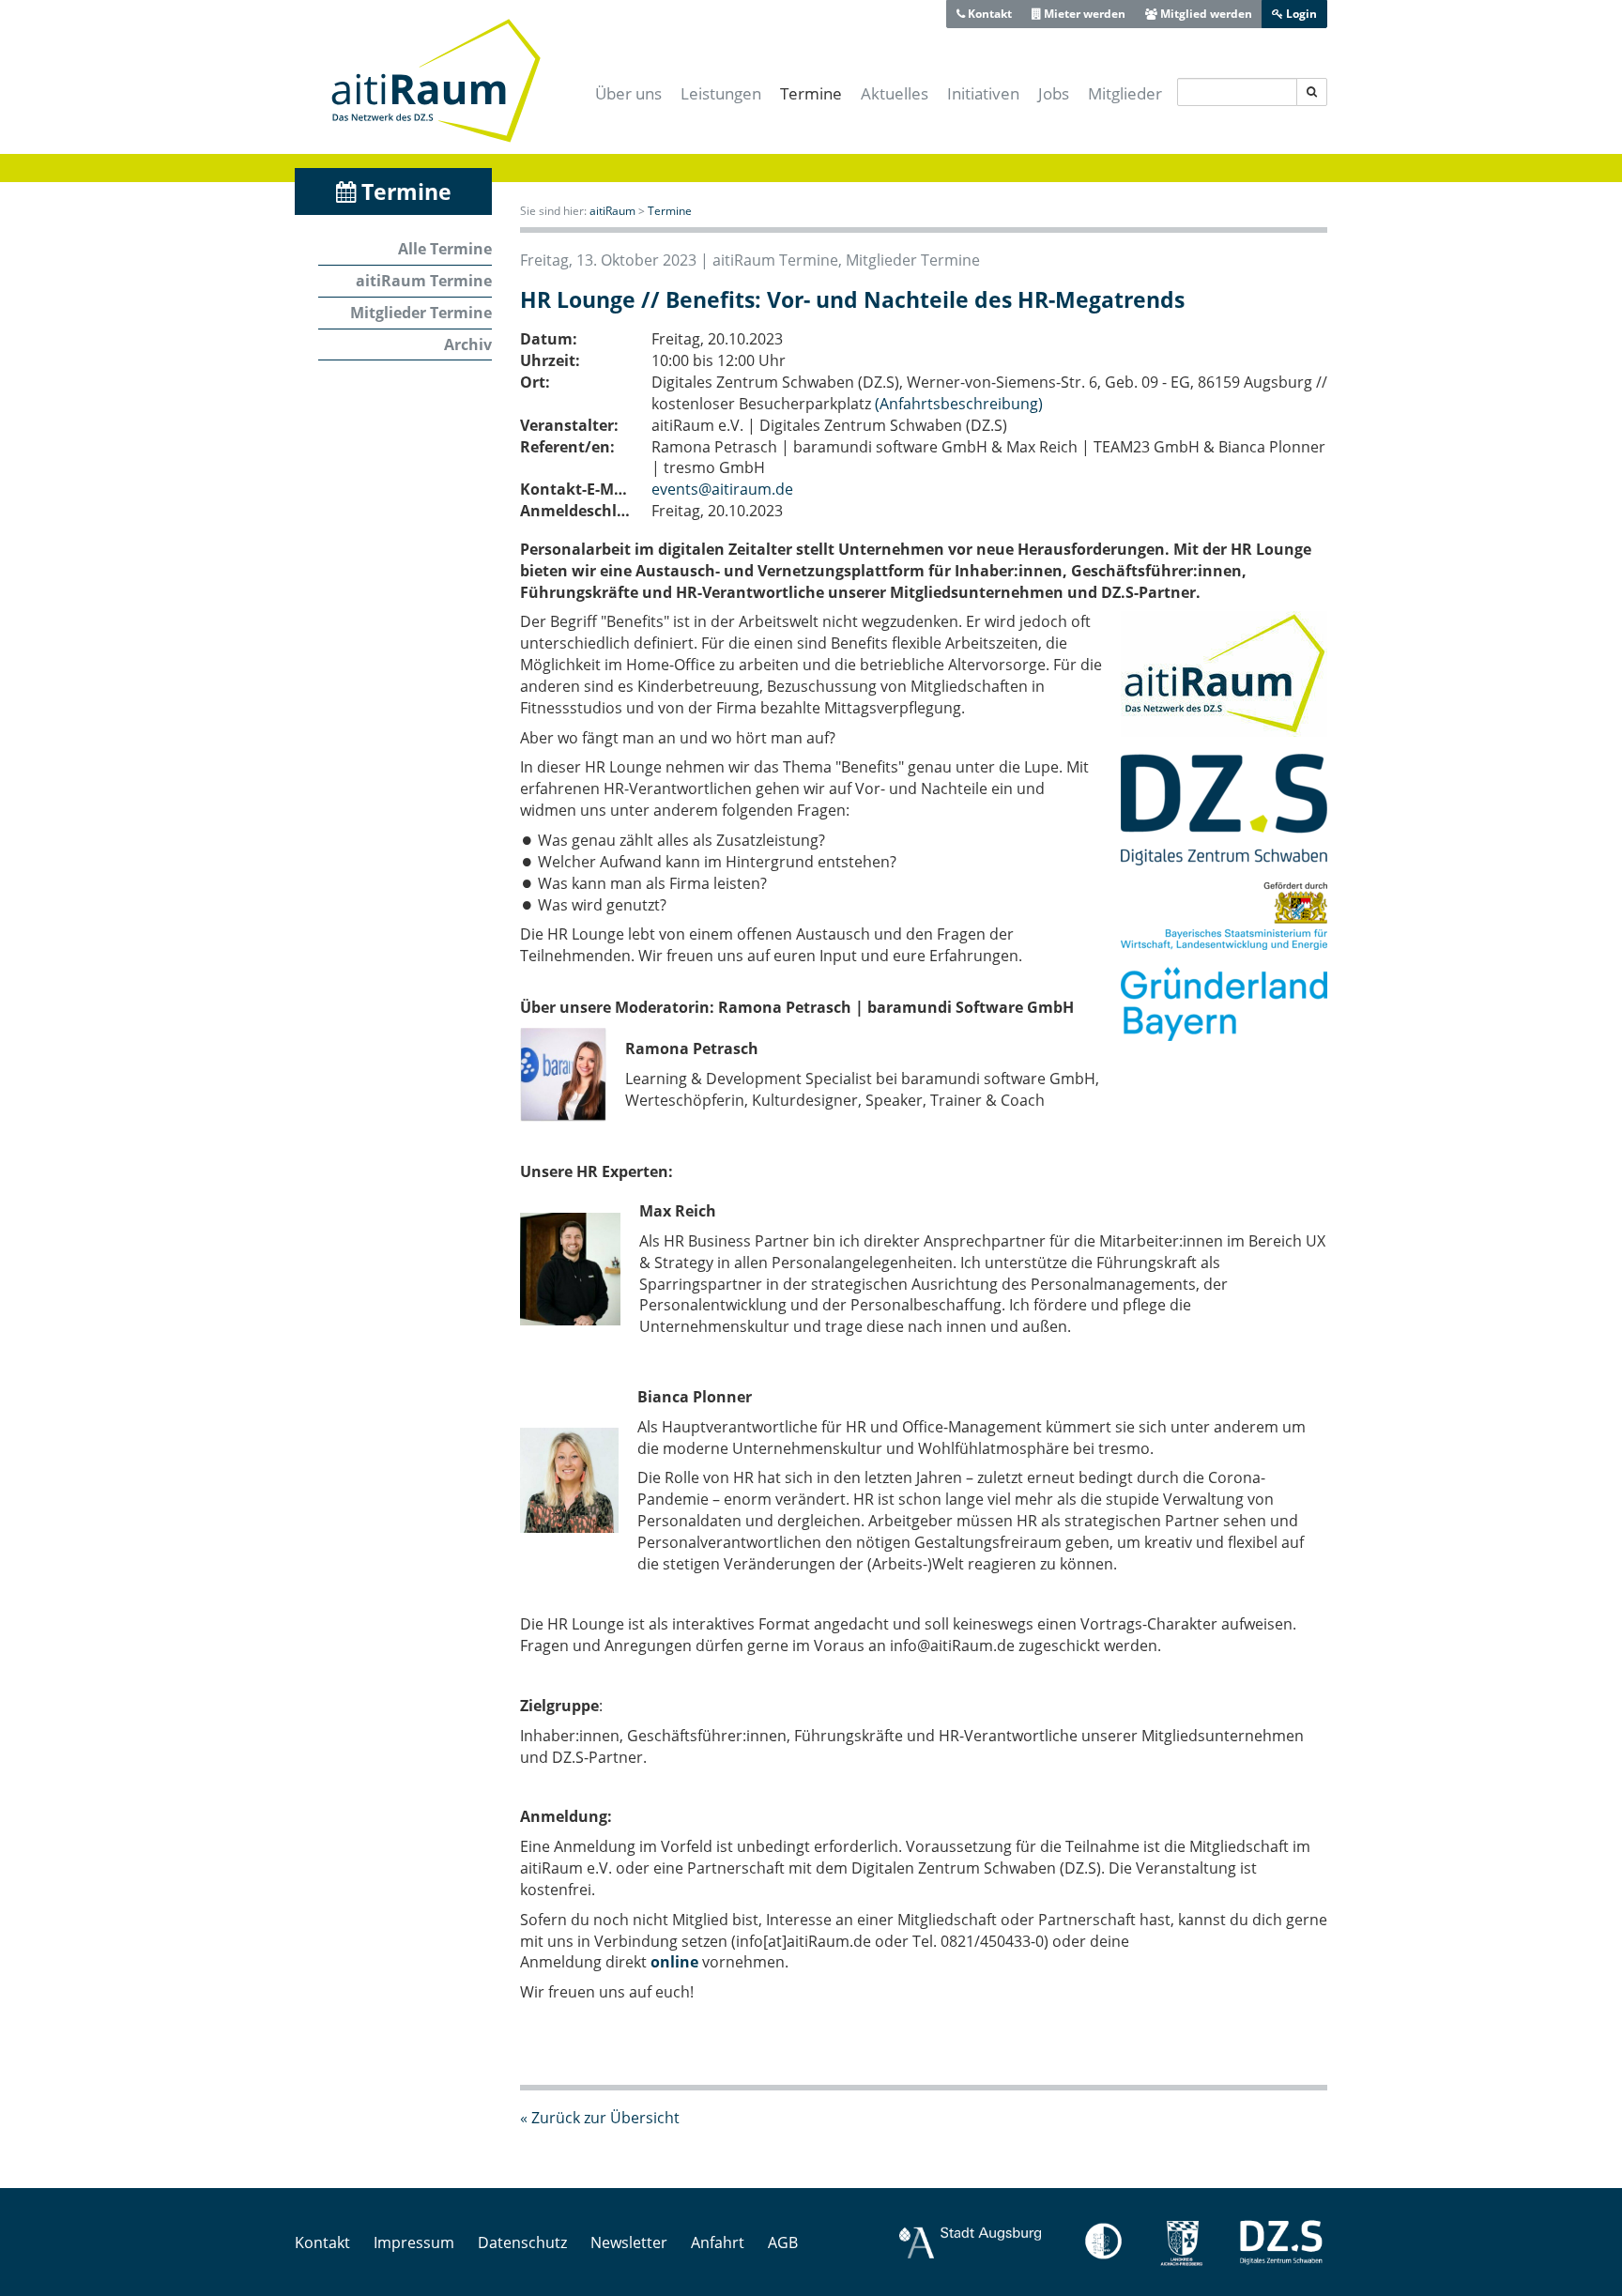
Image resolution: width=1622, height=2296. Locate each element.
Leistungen (721, 93)
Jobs (1054, 93)
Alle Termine (445, 249)
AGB (783, 2242)
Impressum (414, 2242)
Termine (811, 93)
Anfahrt (718, 2242)
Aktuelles (895, 93)
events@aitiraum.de (722, 489)
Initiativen (983, 93)
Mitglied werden (1205, 14)
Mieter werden (1083, 14)
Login (1300, 14)
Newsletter (629, 2242)
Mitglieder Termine (421, 313)
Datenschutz (522, 2242)
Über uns (628, 93)
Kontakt (988, 14)
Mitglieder (1125, 93)
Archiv (468, 344)
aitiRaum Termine (424, 281)
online (674, 1962)
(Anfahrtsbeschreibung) (959, 404)
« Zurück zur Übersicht (600, 2118)
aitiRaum (612, 211)
